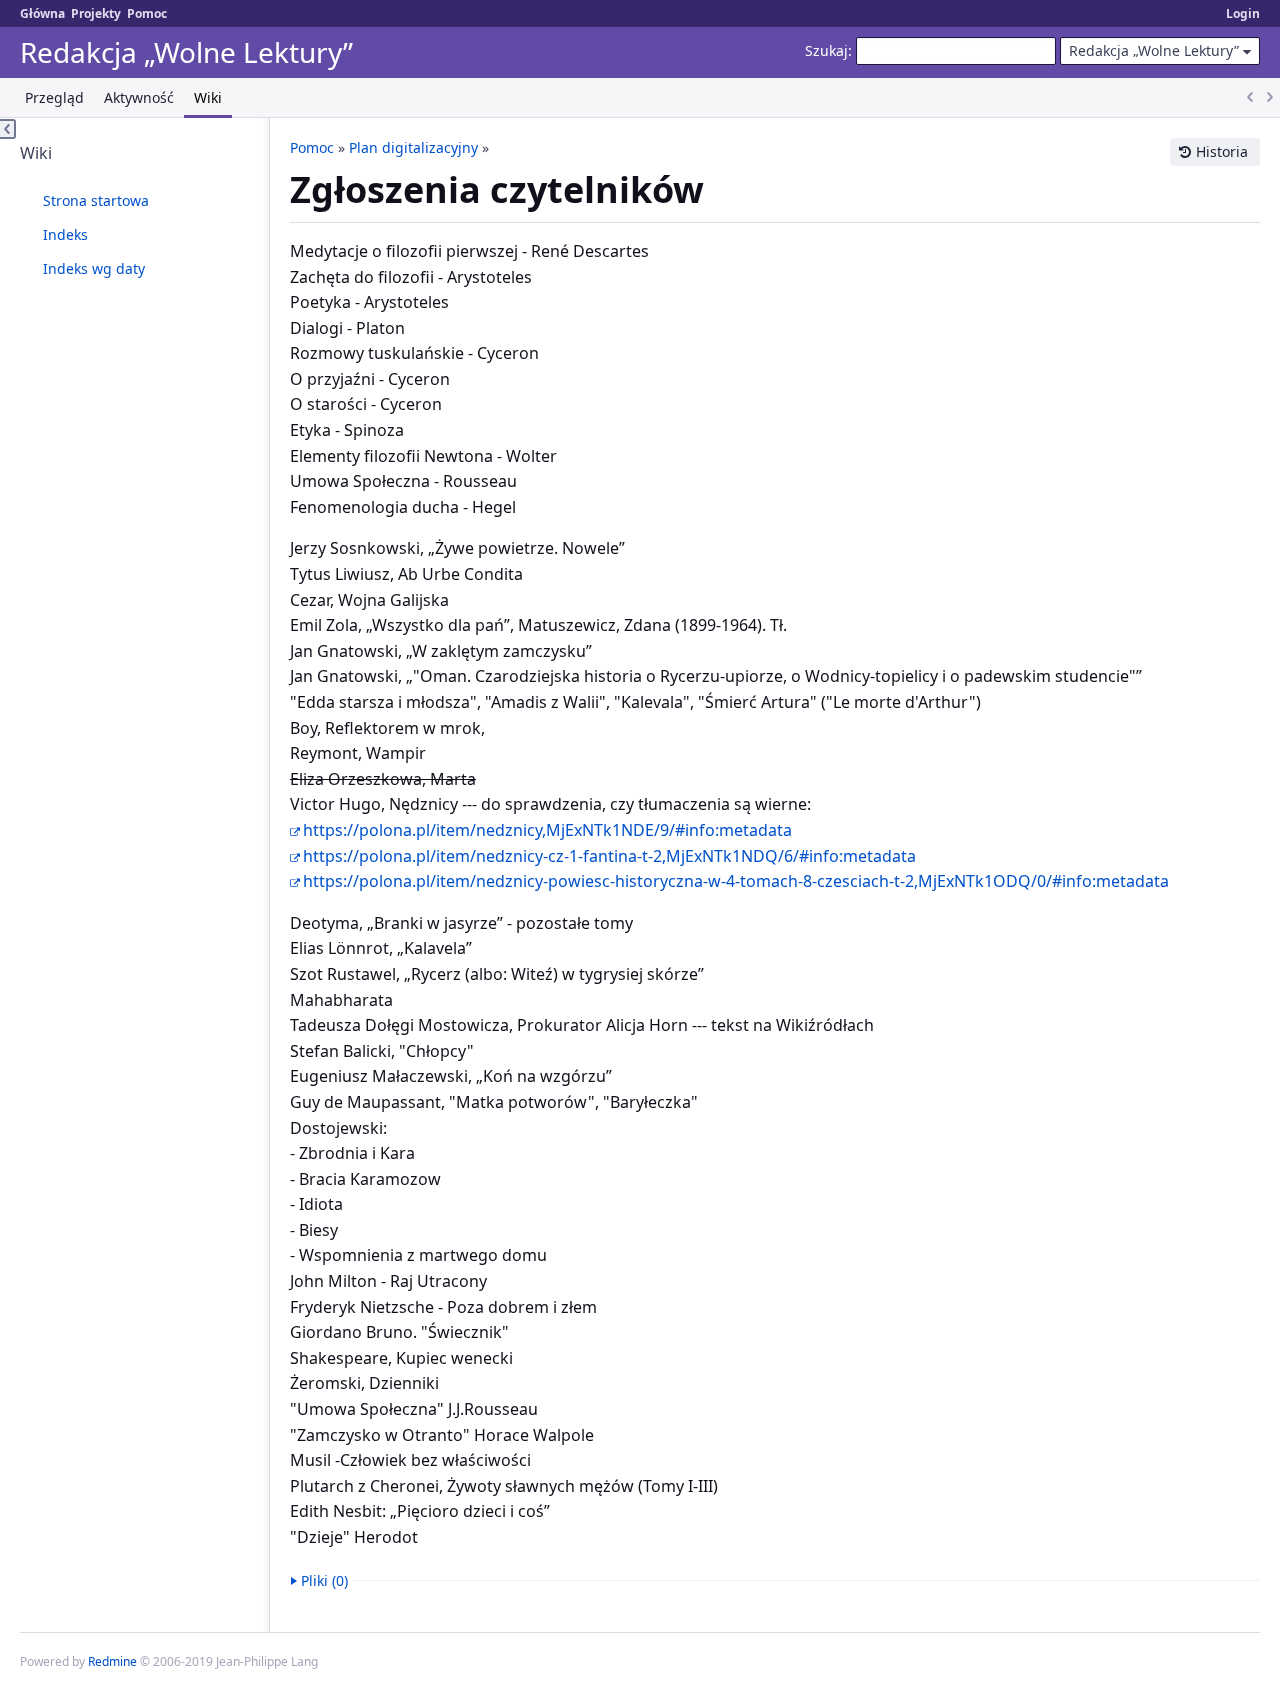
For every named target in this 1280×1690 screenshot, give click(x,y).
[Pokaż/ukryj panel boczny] (8, 129)
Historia (1222, 151)
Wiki (208, 97)
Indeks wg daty (94, 268)
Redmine (112, 1661)
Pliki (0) (324, 1580)
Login (1243, 13)
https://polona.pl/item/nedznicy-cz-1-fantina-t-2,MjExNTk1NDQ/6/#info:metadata (609, 856)
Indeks (65, 234)
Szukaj (826, 50)
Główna (42, 13)
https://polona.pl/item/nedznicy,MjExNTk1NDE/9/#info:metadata (547, 830)
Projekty (96, 13)
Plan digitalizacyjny (413, 147)
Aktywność (139, 97)
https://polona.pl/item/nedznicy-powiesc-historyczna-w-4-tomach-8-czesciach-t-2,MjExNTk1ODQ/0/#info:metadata (736, 881)
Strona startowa (96, 200)
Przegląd (54, 97)
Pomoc (147, 13)
